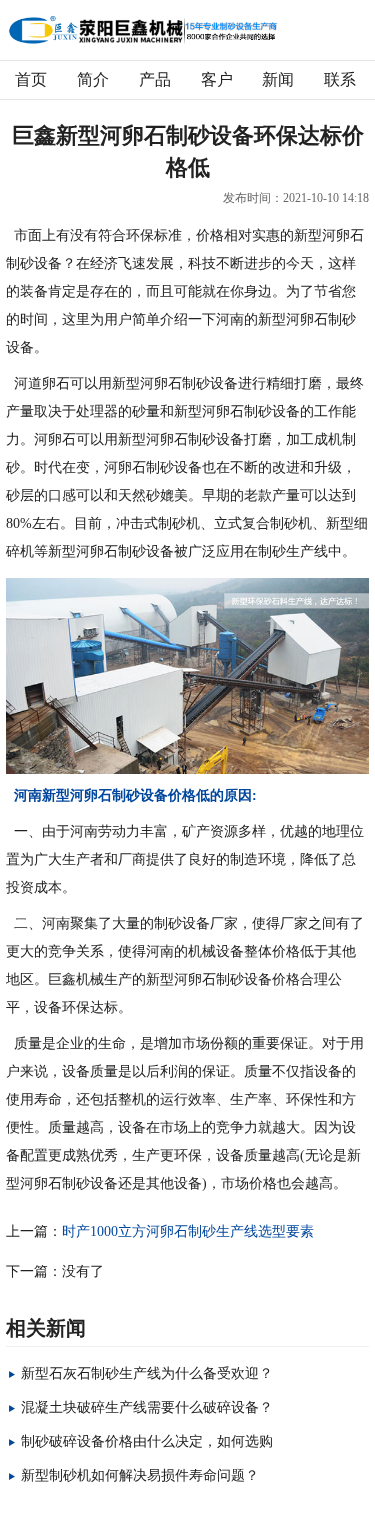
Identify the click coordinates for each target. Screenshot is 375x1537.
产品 (155, 79)
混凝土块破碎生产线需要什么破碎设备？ (147, 1407)
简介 (93, 79)
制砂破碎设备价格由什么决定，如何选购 (147, 1441)
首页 (31, 79)
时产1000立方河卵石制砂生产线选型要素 (188, 1231)
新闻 (278, 79)
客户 (217, 79)
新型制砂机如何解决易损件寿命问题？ (140, 1475)
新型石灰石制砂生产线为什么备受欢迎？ (147, 1373)
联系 (340, 79)
